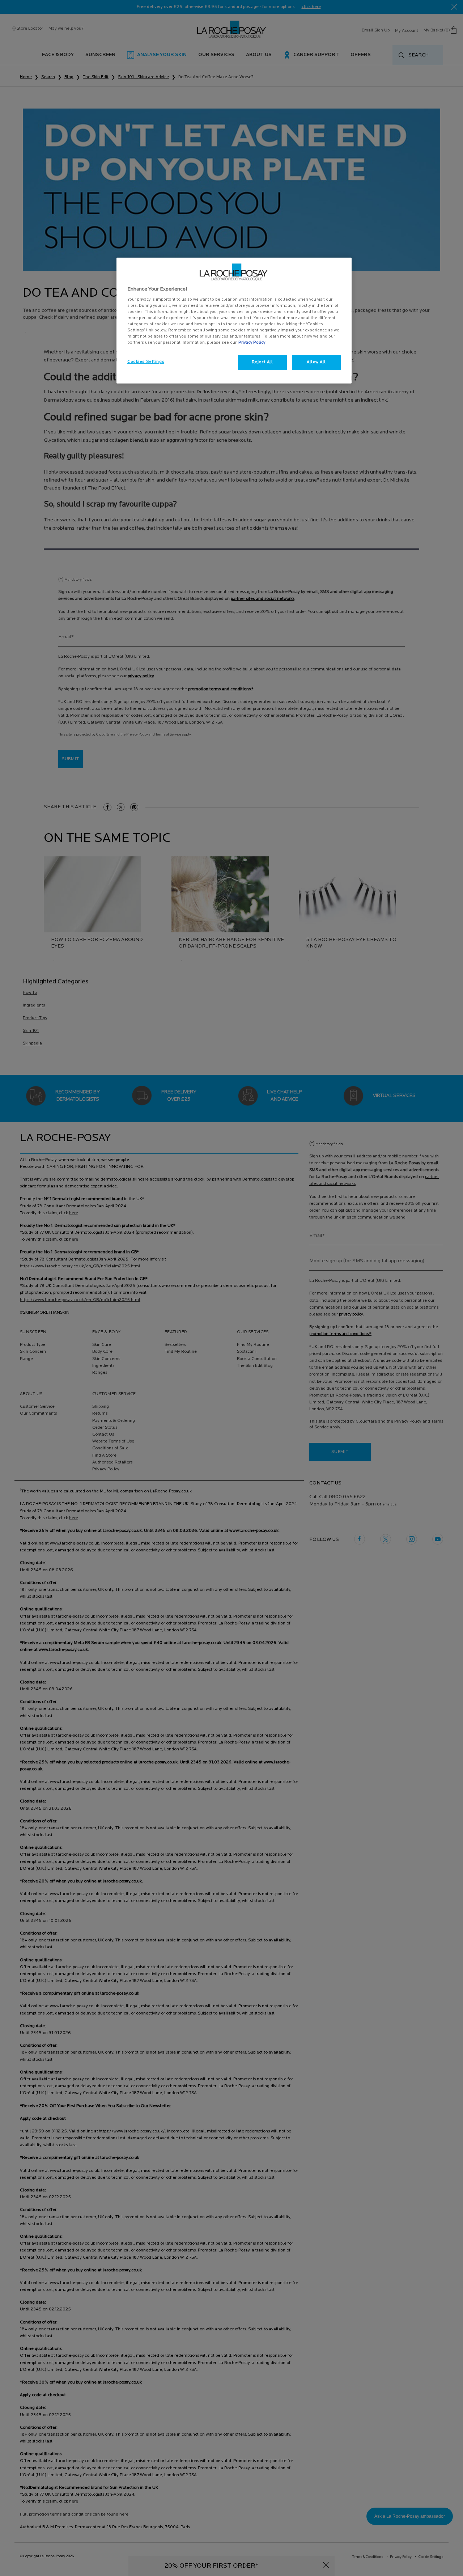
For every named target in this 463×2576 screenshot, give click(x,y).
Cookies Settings (146, 362)
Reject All (262, 362)
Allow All (316, 362)
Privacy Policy (252, 343)
